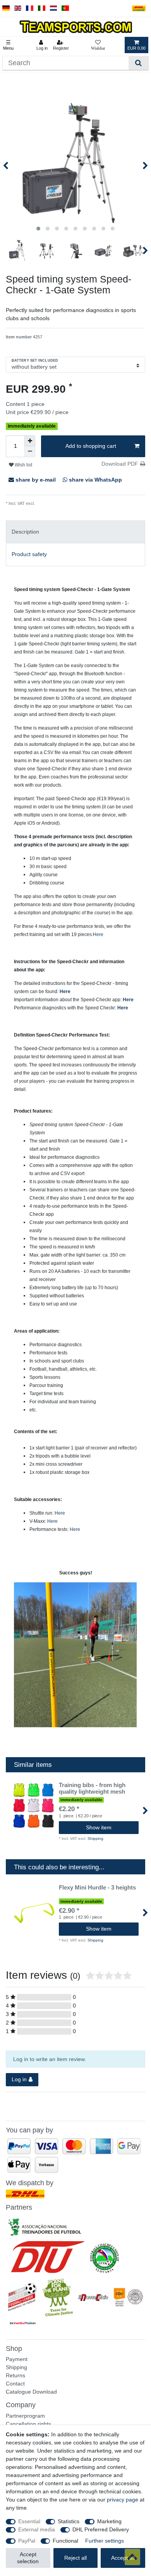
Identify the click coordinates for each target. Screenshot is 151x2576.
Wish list (23, 465)
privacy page (123, 2500)
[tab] (75, 532)
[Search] (138, 63)
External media (37, 2529)
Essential (29, 2521)
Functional (65, 2541)
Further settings (105, 2541)
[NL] (54, 8)
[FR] (30, 8)
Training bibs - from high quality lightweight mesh (92, 1788)
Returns (15, 2375)
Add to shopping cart (91, 446)
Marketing (109, 2521)
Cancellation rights (28, 2424)
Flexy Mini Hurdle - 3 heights (97, 1888)
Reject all (75, 2558)
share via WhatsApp (95, 480)
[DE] (6, 8)
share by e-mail (36, 480)
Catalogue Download (31, 2392)
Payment (17, 2359)
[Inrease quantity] (30, 441)
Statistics (69, 2521)
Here (98, 934)
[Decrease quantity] (30, 452)
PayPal (27, 2541)
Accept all (123, 2558)
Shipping (43, 503)
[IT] (42, 8)
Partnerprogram (25, 2416)
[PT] (65, 8)
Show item (99, 1827)
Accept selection (28, 2558)
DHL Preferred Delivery (101, 2529)
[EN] (18, 8)
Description (25, 532)
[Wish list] (98, 45)
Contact (15, 2384)
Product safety (29, 554)
